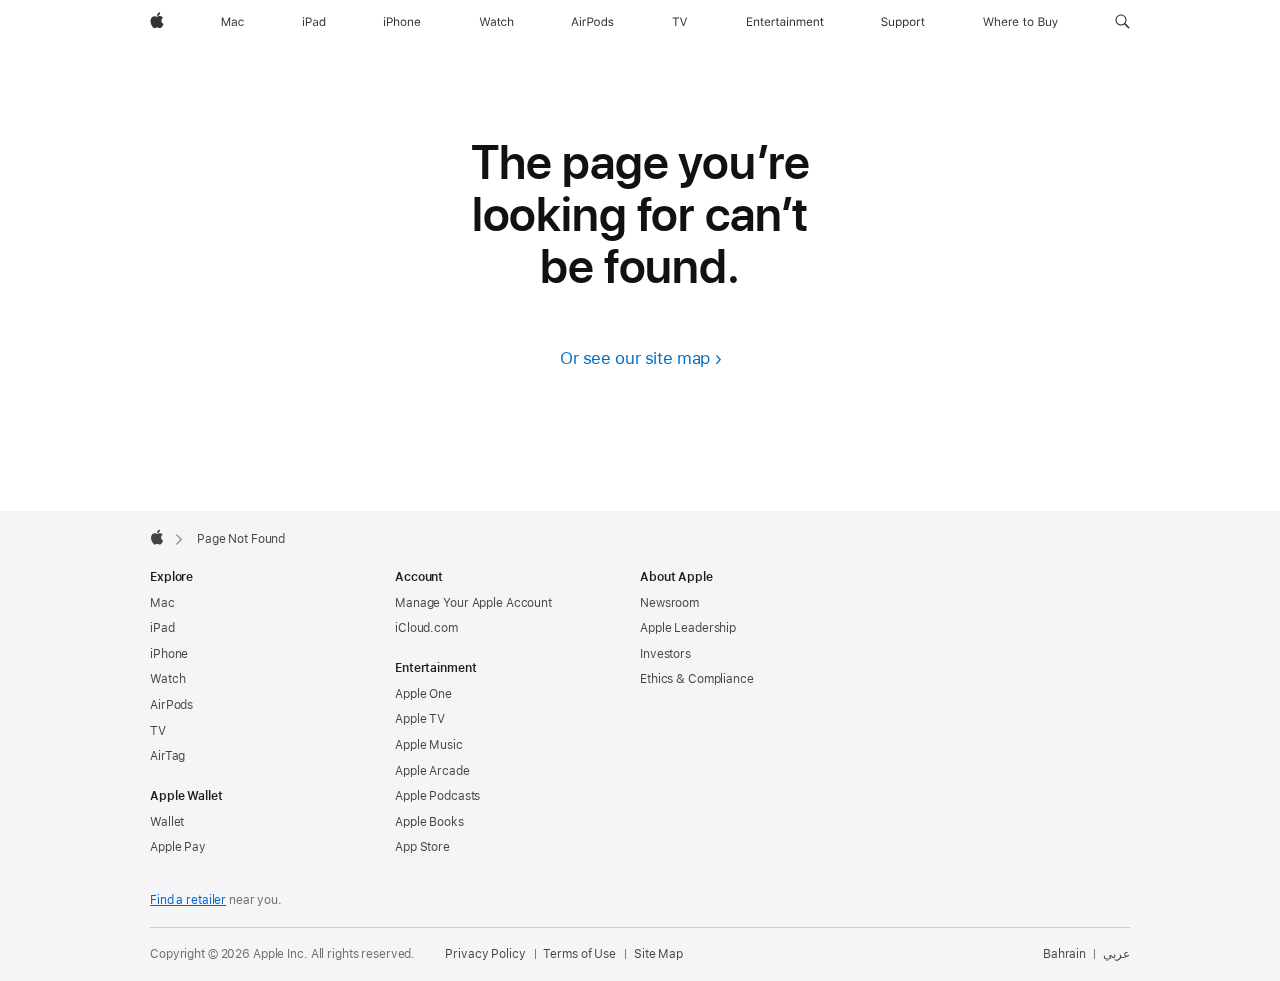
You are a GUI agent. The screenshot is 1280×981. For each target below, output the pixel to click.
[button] (1122, 22)
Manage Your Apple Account (473, 603)
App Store (422, 847)
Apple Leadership (688, 628)
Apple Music (429, 745)
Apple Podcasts (437, 796)
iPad (162, 628)
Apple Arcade (432, 771)
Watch (167, 679)
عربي (1116, 954)
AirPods (171, 705)
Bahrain (1064, 954)
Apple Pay (178, 847)
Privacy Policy (485, 954)
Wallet (167, 822)
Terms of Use (579, 954)
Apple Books (429, 822)
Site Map (658, 954)
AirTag (167, 756)
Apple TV (420, 719)
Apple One (423, 694)
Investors (665, 654)
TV (158, 731)
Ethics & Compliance (697, 679)
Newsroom (669, 603)
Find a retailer (188, 900)
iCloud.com (426, 628)
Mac (162, 603)
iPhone (169, 654)
